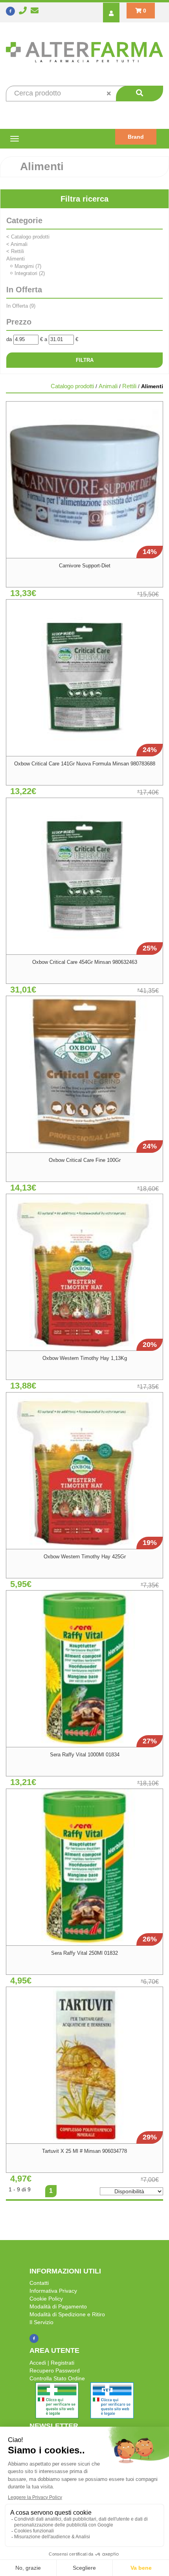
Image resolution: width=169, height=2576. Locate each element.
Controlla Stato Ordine (57, 2378)
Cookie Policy (46, 2299)
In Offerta (21, 306)
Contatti (39, 2283)
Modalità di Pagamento (58, 2306)
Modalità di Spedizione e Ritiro (67, 2314)
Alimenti (16, 259)
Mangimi (28, 266)
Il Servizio (41, 2322)
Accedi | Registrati (52, 2363)
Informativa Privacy (53, 2291)
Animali (17, 244)
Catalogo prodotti (28, 237)
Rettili (15, 251)
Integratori (30, 273)
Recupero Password (55, 2371)
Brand (136, 137)
